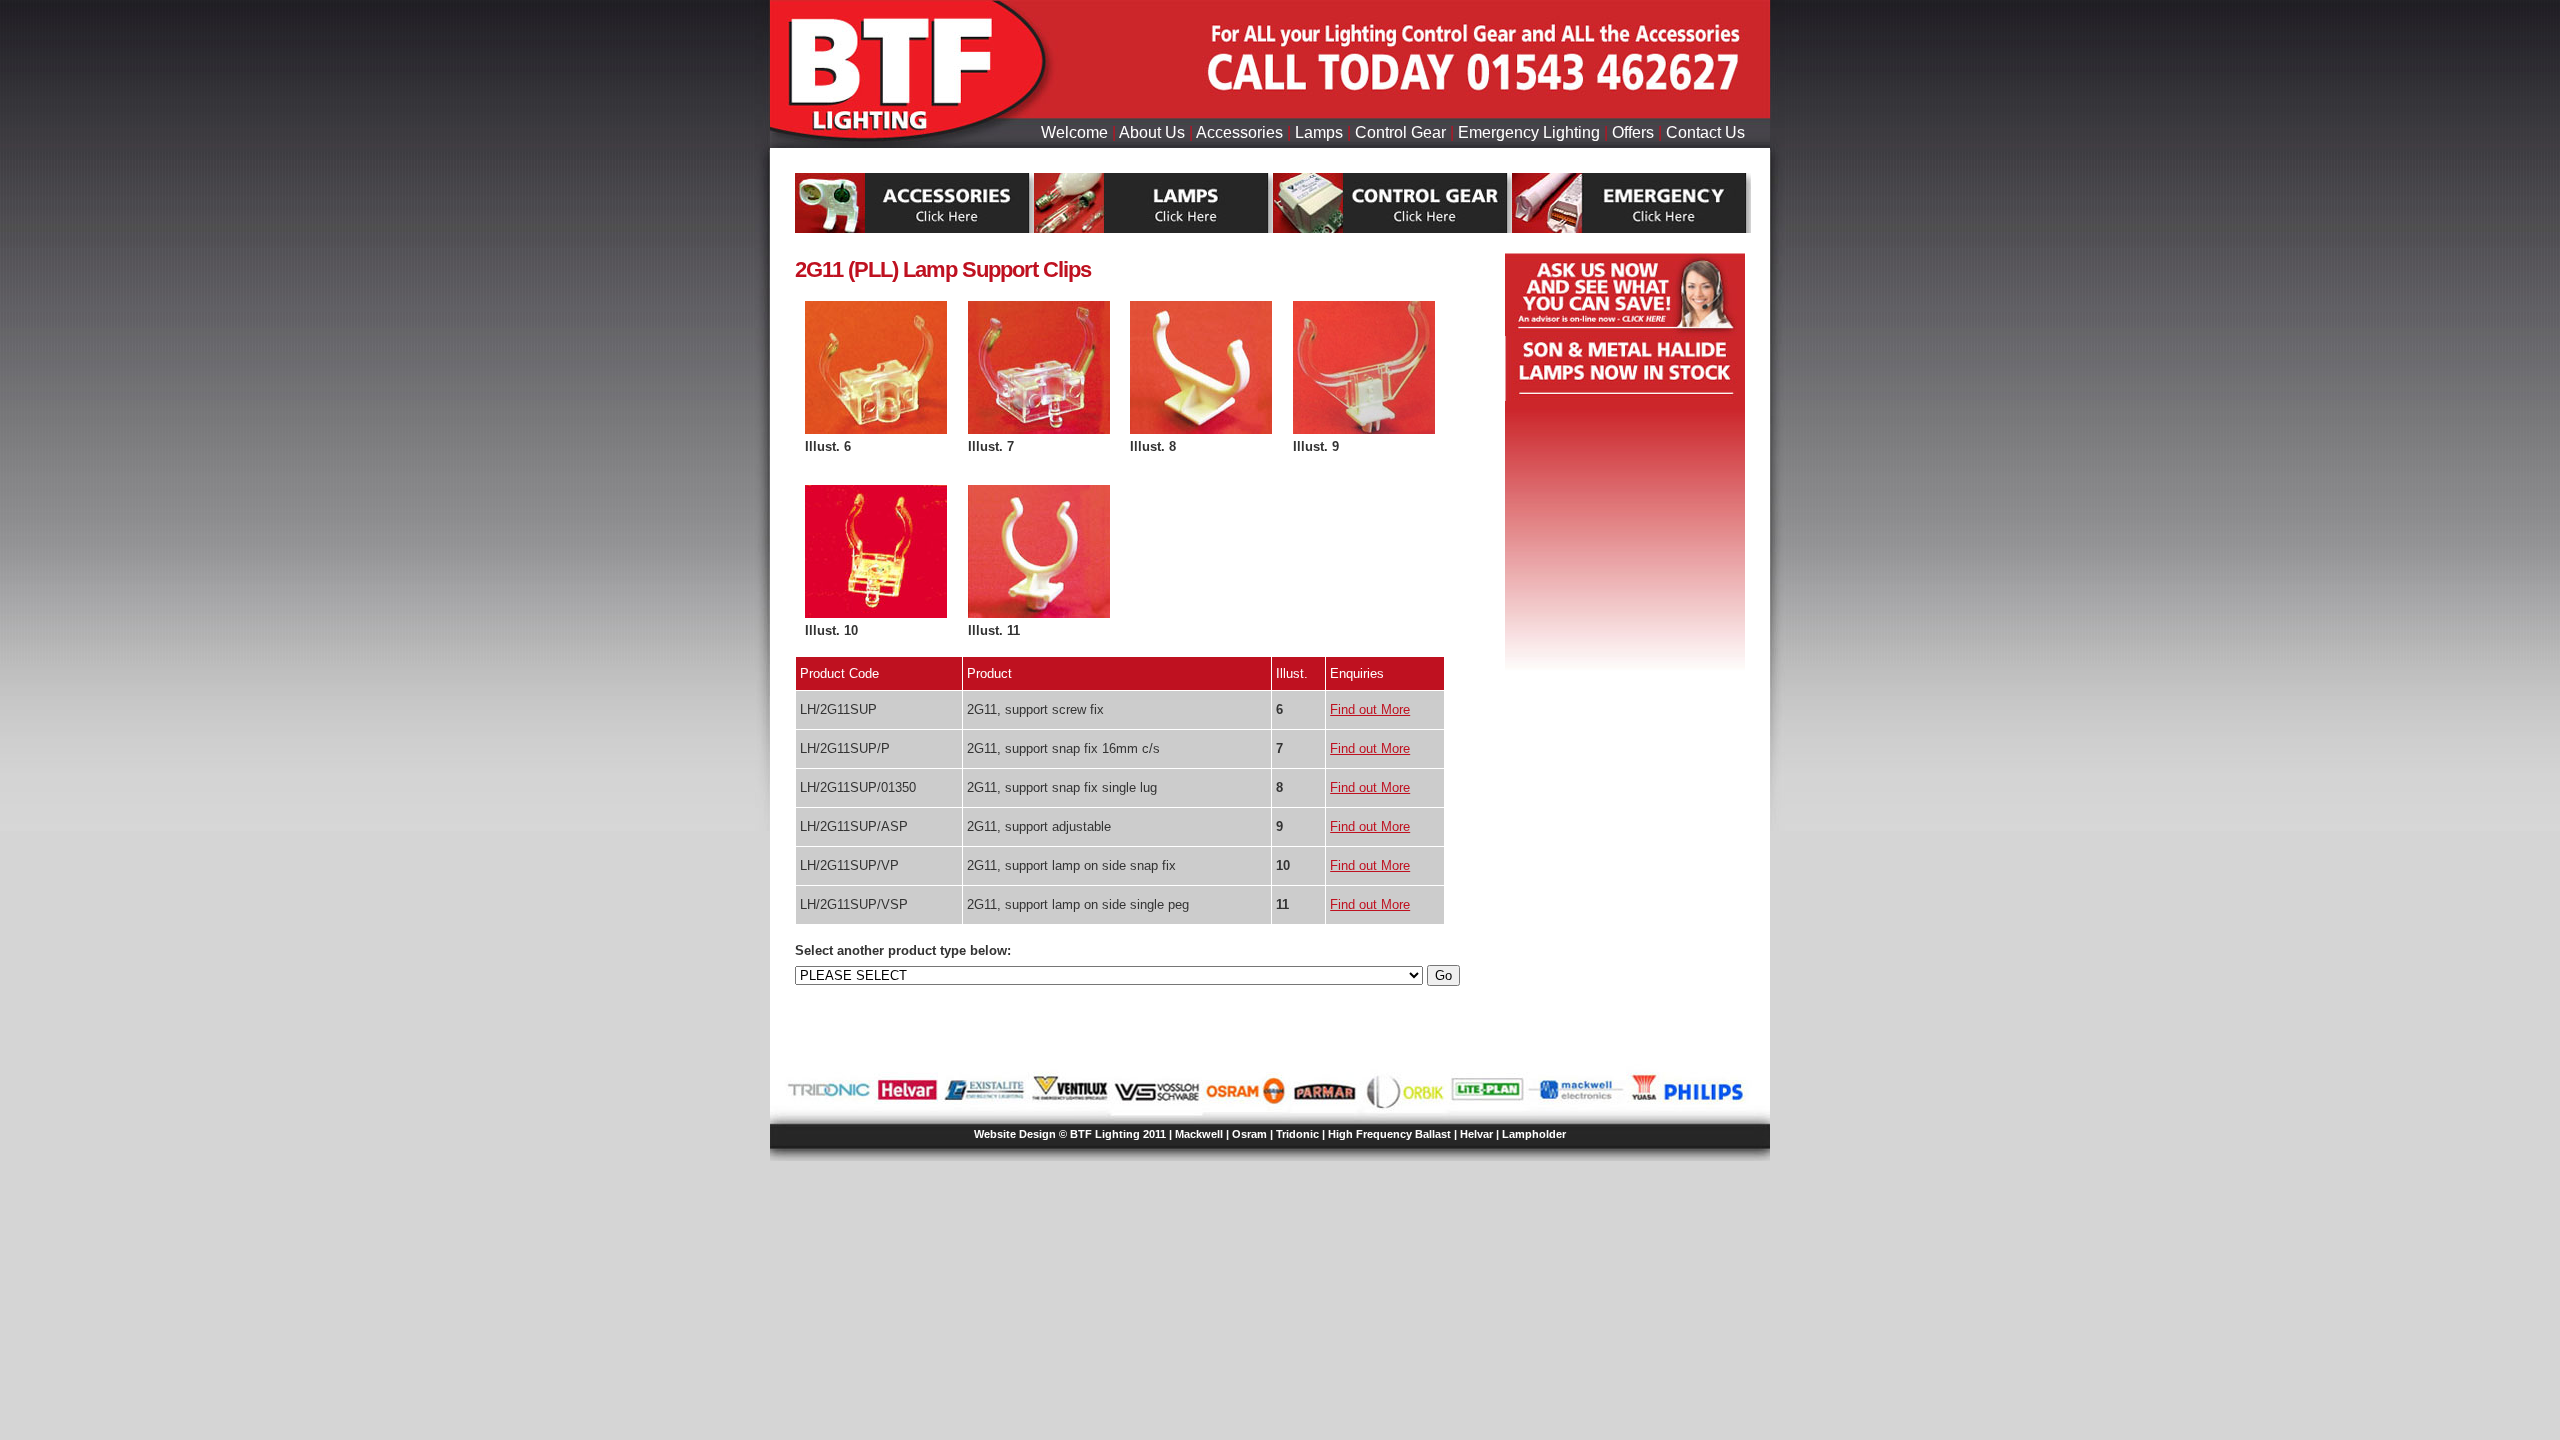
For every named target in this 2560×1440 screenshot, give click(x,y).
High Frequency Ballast (1389, 1134)
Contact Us (1705, 132)
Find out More (1370, 709)
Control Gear (1400, 132)
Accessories (1239, 132)
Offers (1633, 132)
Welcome (1074, 132)
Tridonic (1297, 1134)
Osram (1249, 1134)
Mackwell (1199, 1134)
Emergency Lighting (1529, 132)
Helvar (1476, 1134)
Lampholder (1534, 1134)
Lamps (1319, 132)
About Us (1152, 132)
